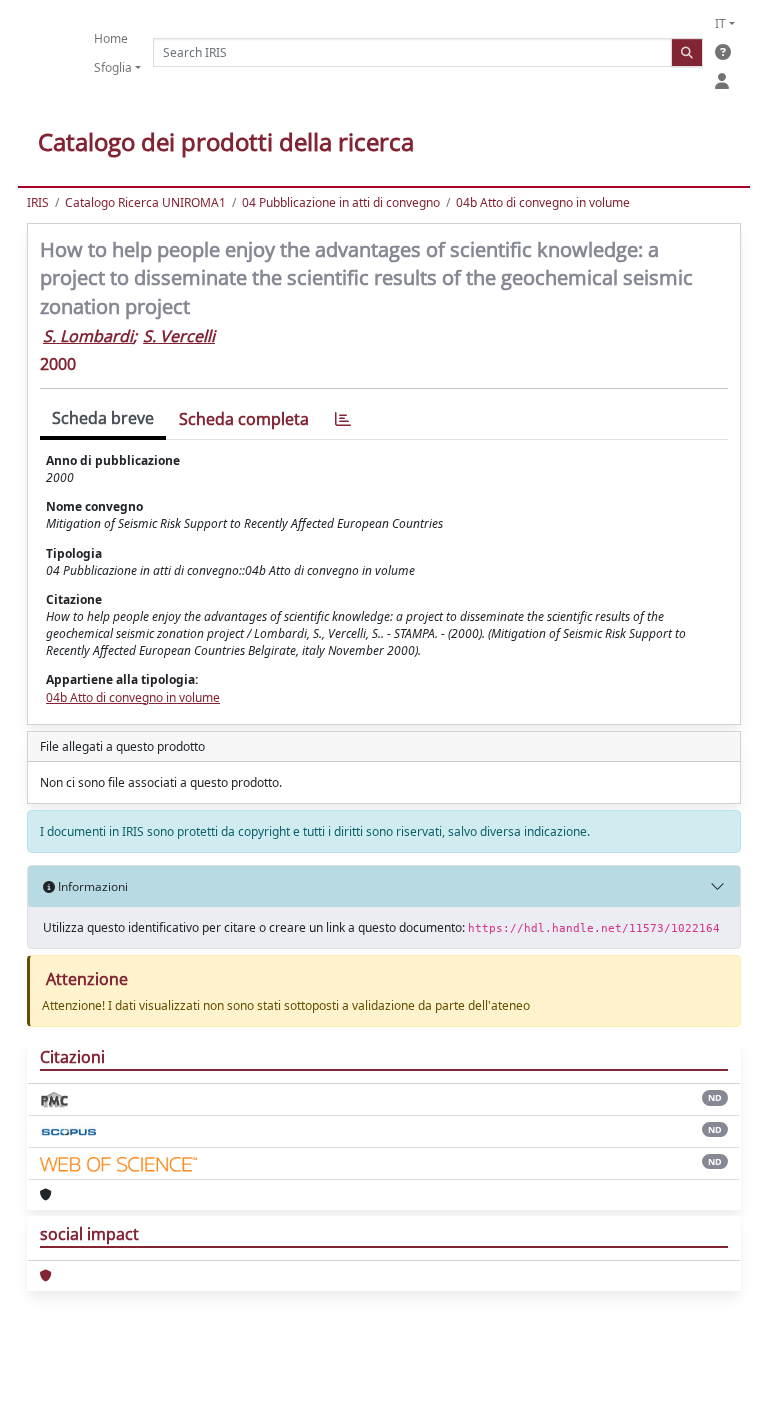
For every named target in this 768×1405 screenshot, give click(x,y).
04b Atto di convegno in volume (543, 202)
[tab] (343, 419)
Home (111, 38)
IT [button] (720, 23)
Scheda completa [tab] (244, 419)
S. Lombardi (88, 336)
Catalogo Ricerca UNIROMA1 (145, 202)
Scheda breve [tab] (103, 418)
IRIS (38, 202)
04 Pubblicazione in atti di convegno (341, 202)
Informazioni (91, 886)
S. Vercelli (179, 336)
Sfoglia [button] (113, 67)
